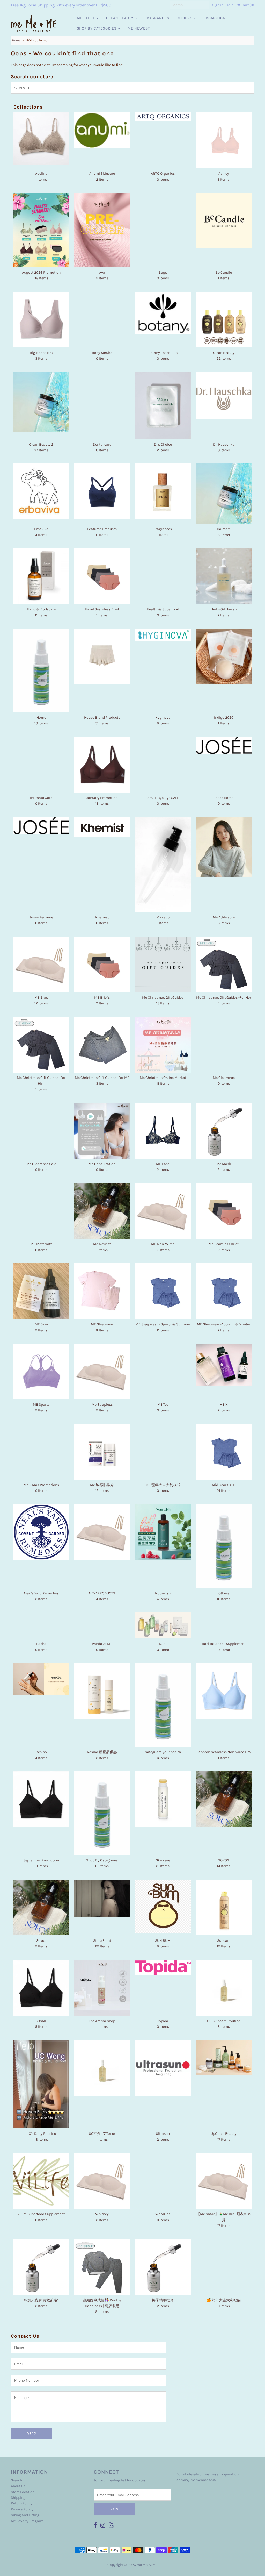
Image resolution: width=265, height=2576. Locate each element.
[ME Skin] (41, 1291)
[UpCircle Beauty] (224, 2057)
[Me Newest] (102, 1211)
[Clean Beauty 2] (41, 402)
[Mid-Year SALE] (224, 1452)
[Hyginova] (163, 635)
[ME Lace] (163, 1131)
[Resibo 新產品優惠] (102, 1691)
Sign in (218, 5)
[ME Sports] (41, 1371)
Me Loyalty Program (27, 2521)
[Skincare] (163, 1799)
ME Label (86, 18)
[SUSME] (41, 1988)
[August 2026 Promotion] (41, 230)
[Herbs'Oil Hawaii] (224, 576)
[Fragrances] (163, 491)
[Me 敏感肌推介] (102, 1452)
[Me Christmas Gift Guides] (163, 964)
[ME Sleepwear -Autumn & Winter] (224, 1291)
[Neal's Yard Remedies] (41, 1532)
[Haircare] (224, 494)
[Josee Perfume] (41, 826)
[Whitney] (102, 2181)
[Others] (224, 1546)
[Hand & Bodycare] (41, 576)
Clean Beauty (120, 18)
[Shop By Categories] (102, 1813)
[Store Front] (102, 1898)
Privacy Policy (22, 2509)
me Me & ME (147, 2565)
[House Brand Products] (102, 656)
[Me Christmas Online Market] (163, 1044)
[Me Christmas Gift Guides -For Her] (224, 964)
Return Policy (22, 2503)
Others (185, 18)
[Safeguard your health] (163, 1705)
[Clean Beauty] (224, 320)
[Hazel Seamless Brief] (102, 576)
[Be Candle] (224, 221)
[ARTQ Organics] (163, 116)
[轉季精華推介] (163, 2267)
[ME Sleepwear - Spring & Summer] (163, 1291)
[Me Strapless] (102, 1371)
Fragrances (157, 18)
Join (230, 5)
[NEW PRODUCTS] (102, 1532)
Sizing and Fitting (25, 2515)
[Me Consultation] (102, 1131)
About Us (18, 2486)
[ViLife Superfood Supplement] (41, 2181)
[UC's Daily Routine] (41, 2084)
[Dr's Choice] (163, 406)
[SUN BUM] (163, 1906)
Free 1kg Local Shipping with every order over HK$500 (61, 5)
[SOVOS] (224, 1799)
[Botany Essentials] (163, 313)
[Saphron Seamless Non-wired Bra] (224, 1691)
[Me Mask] (224, 1131)
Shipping (18, 2498)
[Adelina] (41, 138)
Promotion (215, 18)
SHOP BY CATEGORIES (97, 28)
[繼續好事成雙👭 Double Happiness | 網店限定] (102, 2267)
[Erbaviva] (41, 491)
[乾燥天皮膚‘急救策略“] (41, 2267)
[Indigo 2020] (224, 656)
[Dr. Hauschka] (224, 396)
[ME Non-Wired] (163, 1211)
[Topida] (163, 1968)
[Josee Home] (224, 745)
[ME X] (224, 1365)
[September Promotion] (41, 1799)
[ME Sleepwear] (102, 1291)
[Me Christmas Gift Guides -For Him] (41, 1044)
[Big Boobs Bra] (41, 320)
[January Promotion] (102, 765)
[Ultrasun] (163, 2068)
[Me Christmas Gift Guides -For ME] (102, 1044)
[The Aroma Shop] (102, 1988)
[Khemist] (102, 827)
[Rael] (163, 1625)
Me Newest (139, 28)
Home (16, 40)
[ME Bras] (41, 964)
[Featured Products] (102, 491)
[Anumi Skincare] (102, 130)
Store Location (23, 2492)
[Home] (41, 670)
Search (16, 2480)
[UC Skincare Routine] (224, 1988)
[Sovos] (41, 1907)
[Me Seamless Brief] (224, 1211)
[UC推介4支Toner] (102, 2068)
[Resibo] (41, 1679)
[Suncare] (224, 1907)
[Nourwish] (163, 1532)
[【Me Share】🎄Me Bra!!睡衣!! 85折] (224, 2181)
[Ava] (102, 230)
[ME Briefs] (102, 964)
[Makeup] (163, 865)
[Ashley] (224, 140)
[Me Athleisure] (224, 847)
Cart (247, 5)
